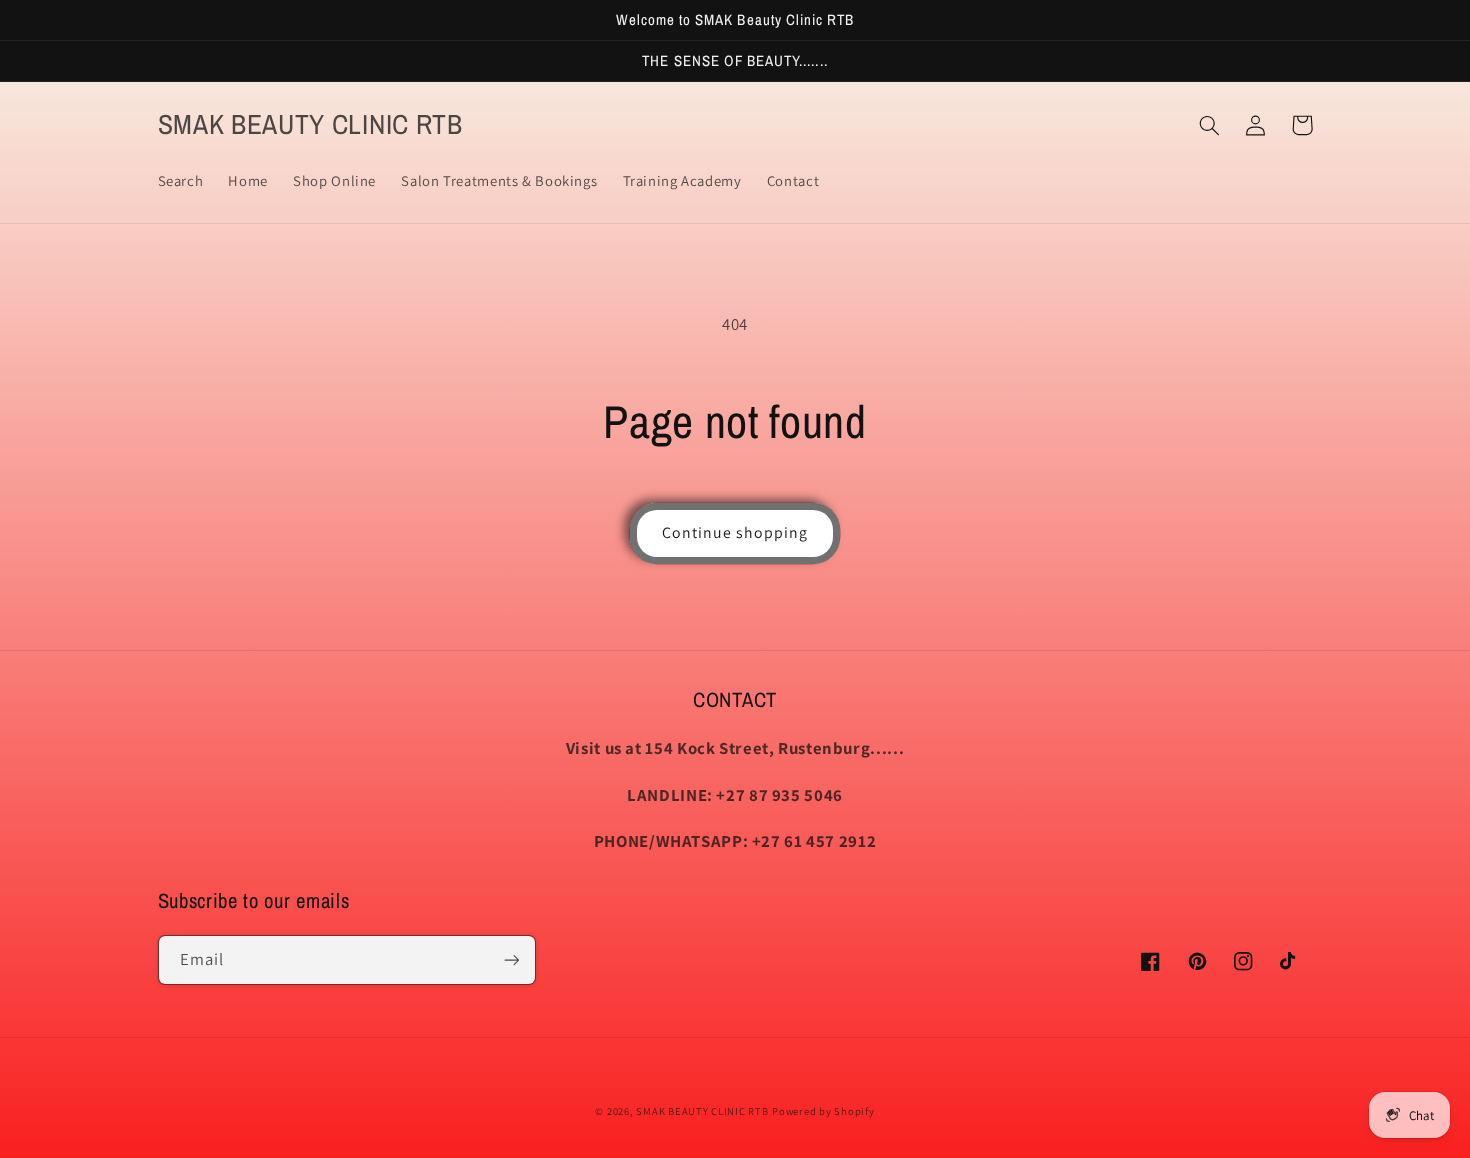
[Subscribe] (511, 959)
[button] (1210, 125)
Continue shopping (735, 532)
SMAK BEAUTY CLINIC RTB (702, 1111)
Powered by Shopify (823, 1111)
